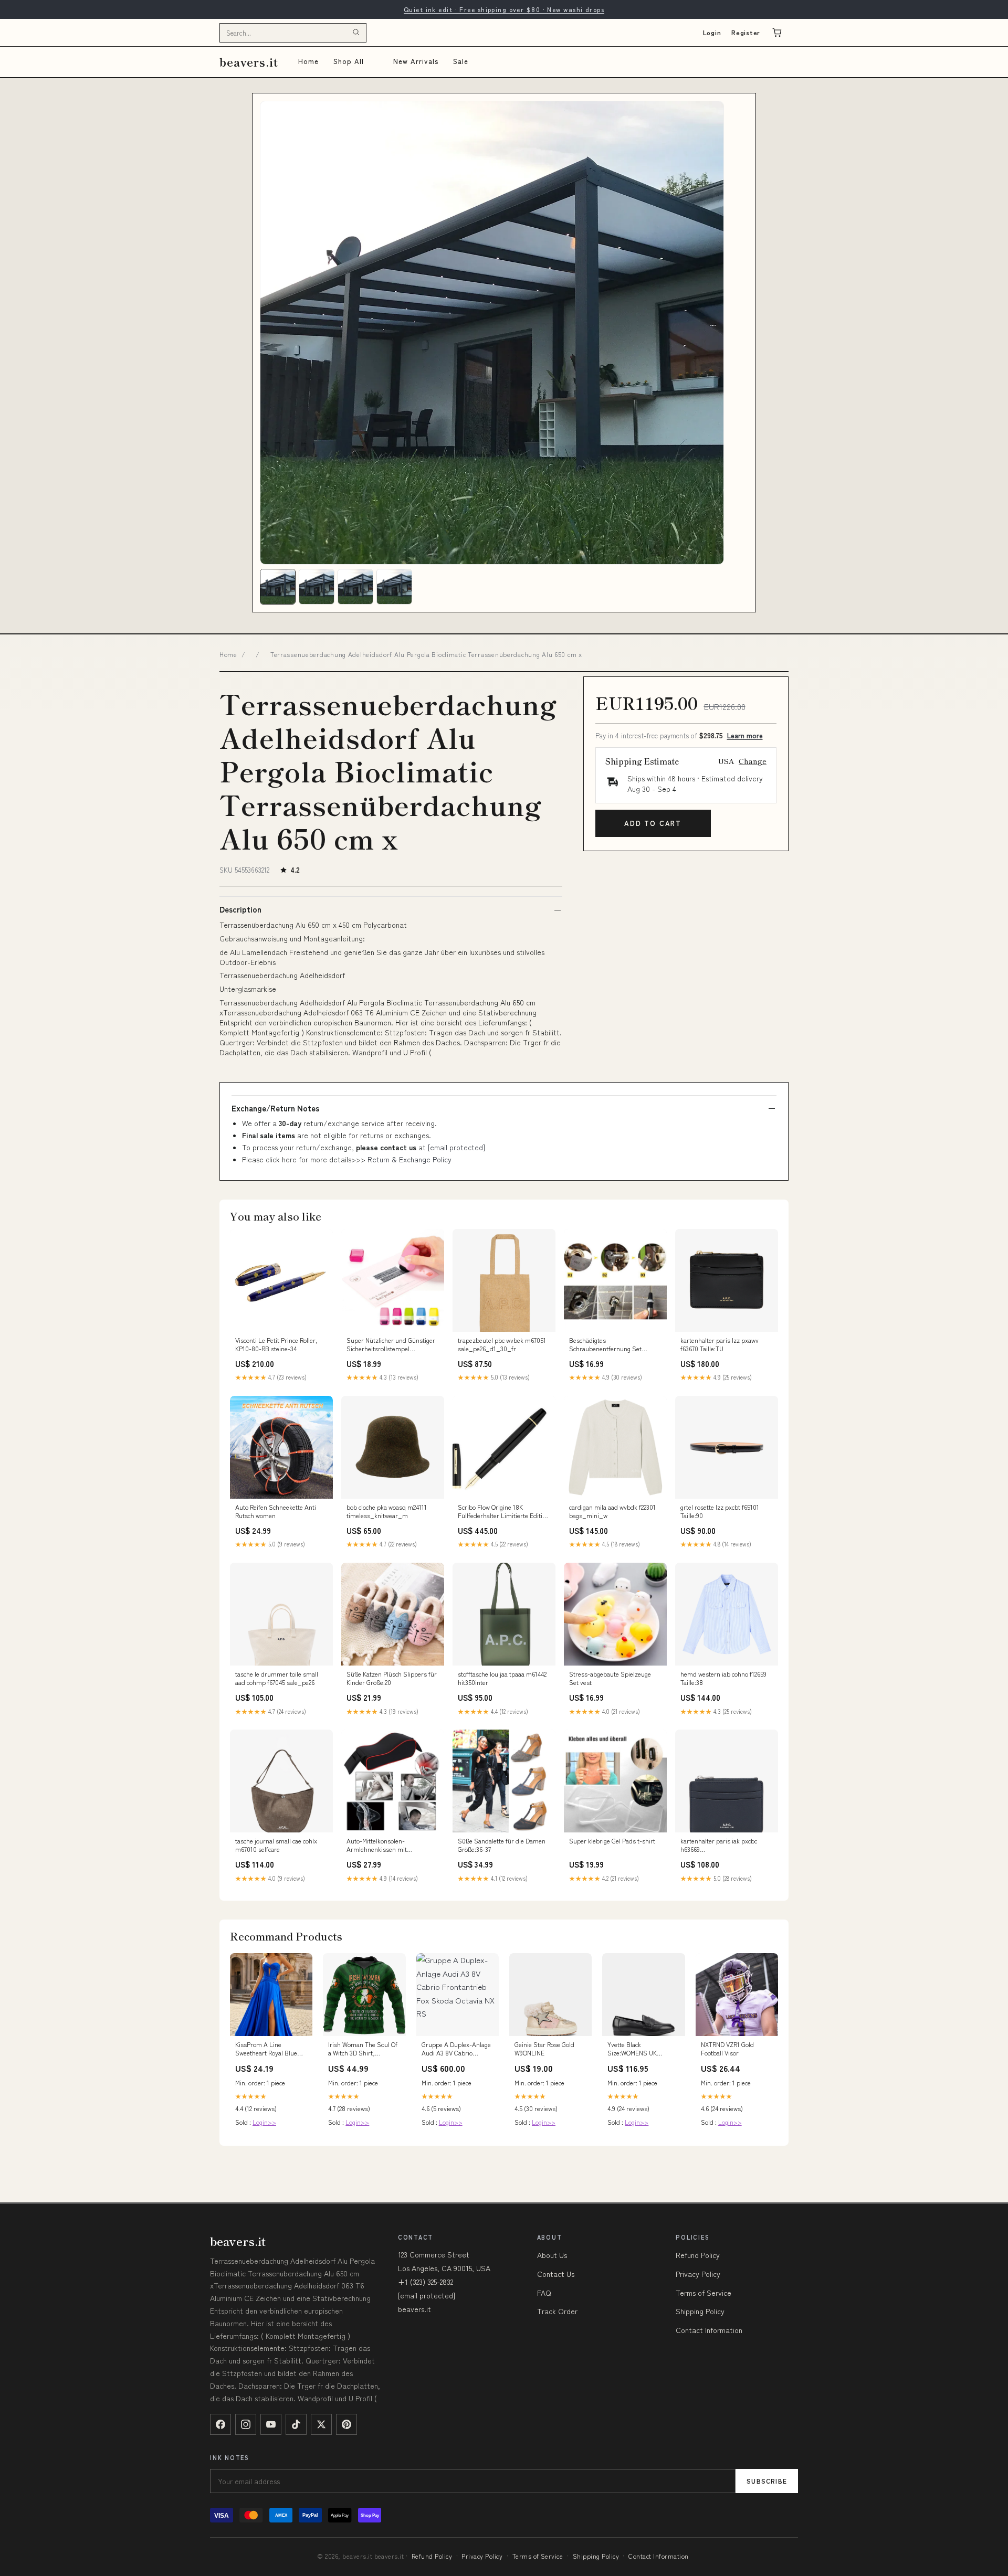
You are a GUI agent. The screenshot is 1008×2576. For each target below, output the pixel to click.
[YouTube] (271, 2424)
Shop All (349, 61)
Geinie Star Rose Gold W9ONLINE (544, 2049)
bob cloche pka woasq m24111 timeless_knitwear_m (387, 1511)
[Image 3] (355, 587)
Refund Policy (698, 2255)
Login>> (264, 2122)
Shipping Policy (700, 2311)
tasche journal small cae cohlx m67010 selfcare (276, 1845)
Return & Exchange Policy (409, 1159)
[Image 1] (278, 587)
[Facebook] (220, 2424)
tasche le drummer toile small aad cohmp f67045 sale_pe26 (277, 1678)
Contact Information (709, 2330)
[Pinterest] (346, 2424)
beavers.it (249, 62)
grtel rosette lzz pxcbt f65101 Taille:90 (720, 1511)
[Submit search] (356, 33)
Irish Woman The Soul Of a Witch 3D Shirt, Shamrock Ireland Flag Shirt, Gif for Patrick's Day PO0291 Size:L (363, 2049)
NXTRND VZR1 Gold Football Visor (727, 2049)
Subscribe (767, 2481)
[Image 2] (317, 587)
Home (308, 61)
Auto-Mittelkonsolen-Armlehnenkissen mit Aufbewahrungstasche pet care (389, 1846)
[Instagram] (246, 2424)
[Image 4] (394, 587)
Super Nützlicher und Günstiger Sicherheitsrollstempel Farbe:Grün (391, 1345)
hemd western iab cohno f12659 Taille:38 (723, 1678)
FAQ (544, 2293)
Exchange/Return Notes (275, 1108)
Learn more (745, 735)
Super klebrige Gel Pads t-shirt (612, 1841)
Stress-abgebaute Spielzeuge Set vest (610, 1678)
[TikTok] (296, 2424)
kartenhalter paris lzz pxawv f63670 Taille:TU (720, 1344)
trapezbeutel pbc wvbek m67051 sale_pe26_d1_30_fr (502, 1344)
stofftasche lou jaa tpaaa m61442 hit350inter (502, 1678)
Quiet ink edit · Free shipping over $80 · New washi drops (504, 9)
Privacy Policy (698, 2274)
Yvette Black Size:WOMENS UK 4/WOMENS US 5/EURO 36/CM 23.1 (641, 2049)
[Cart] (777, 33)
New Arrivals (416, 61)
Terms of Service (703, 2293)
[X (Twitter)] (321, 2424)
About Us (552, 2255)
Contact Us (556, 2274)
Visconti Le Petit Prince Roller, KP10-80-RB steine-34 (276, 1344)
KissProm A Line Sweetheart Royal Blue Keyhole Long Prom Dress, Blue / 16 (266, 2049)
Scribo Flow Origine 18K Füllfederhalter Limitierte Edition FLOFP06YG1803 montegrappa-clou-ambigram (503, 1512)
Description (240, 909)
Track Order (557, 2311)
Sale (461, 61)
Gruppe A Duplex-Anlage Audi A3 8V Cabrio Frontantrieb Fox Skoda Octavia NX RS (456, 2049)
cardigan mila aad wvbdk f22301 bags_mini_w (612, 1511)
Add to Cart (653, 823)
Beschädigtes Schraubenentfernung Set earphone (605, 1345)
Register (746, 32)
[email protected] (456, 1147)
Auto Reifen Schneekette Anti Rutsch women (276, 1511)
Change (753, 761)
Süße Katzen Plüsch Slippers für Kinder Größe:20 (392, 1678)
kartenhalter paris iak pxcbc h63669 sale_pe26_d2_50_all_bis (719, 1846)
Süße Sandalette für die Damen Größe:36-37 (502, 1845)
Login (712, 32)
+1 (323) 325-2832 (426, 2282)
